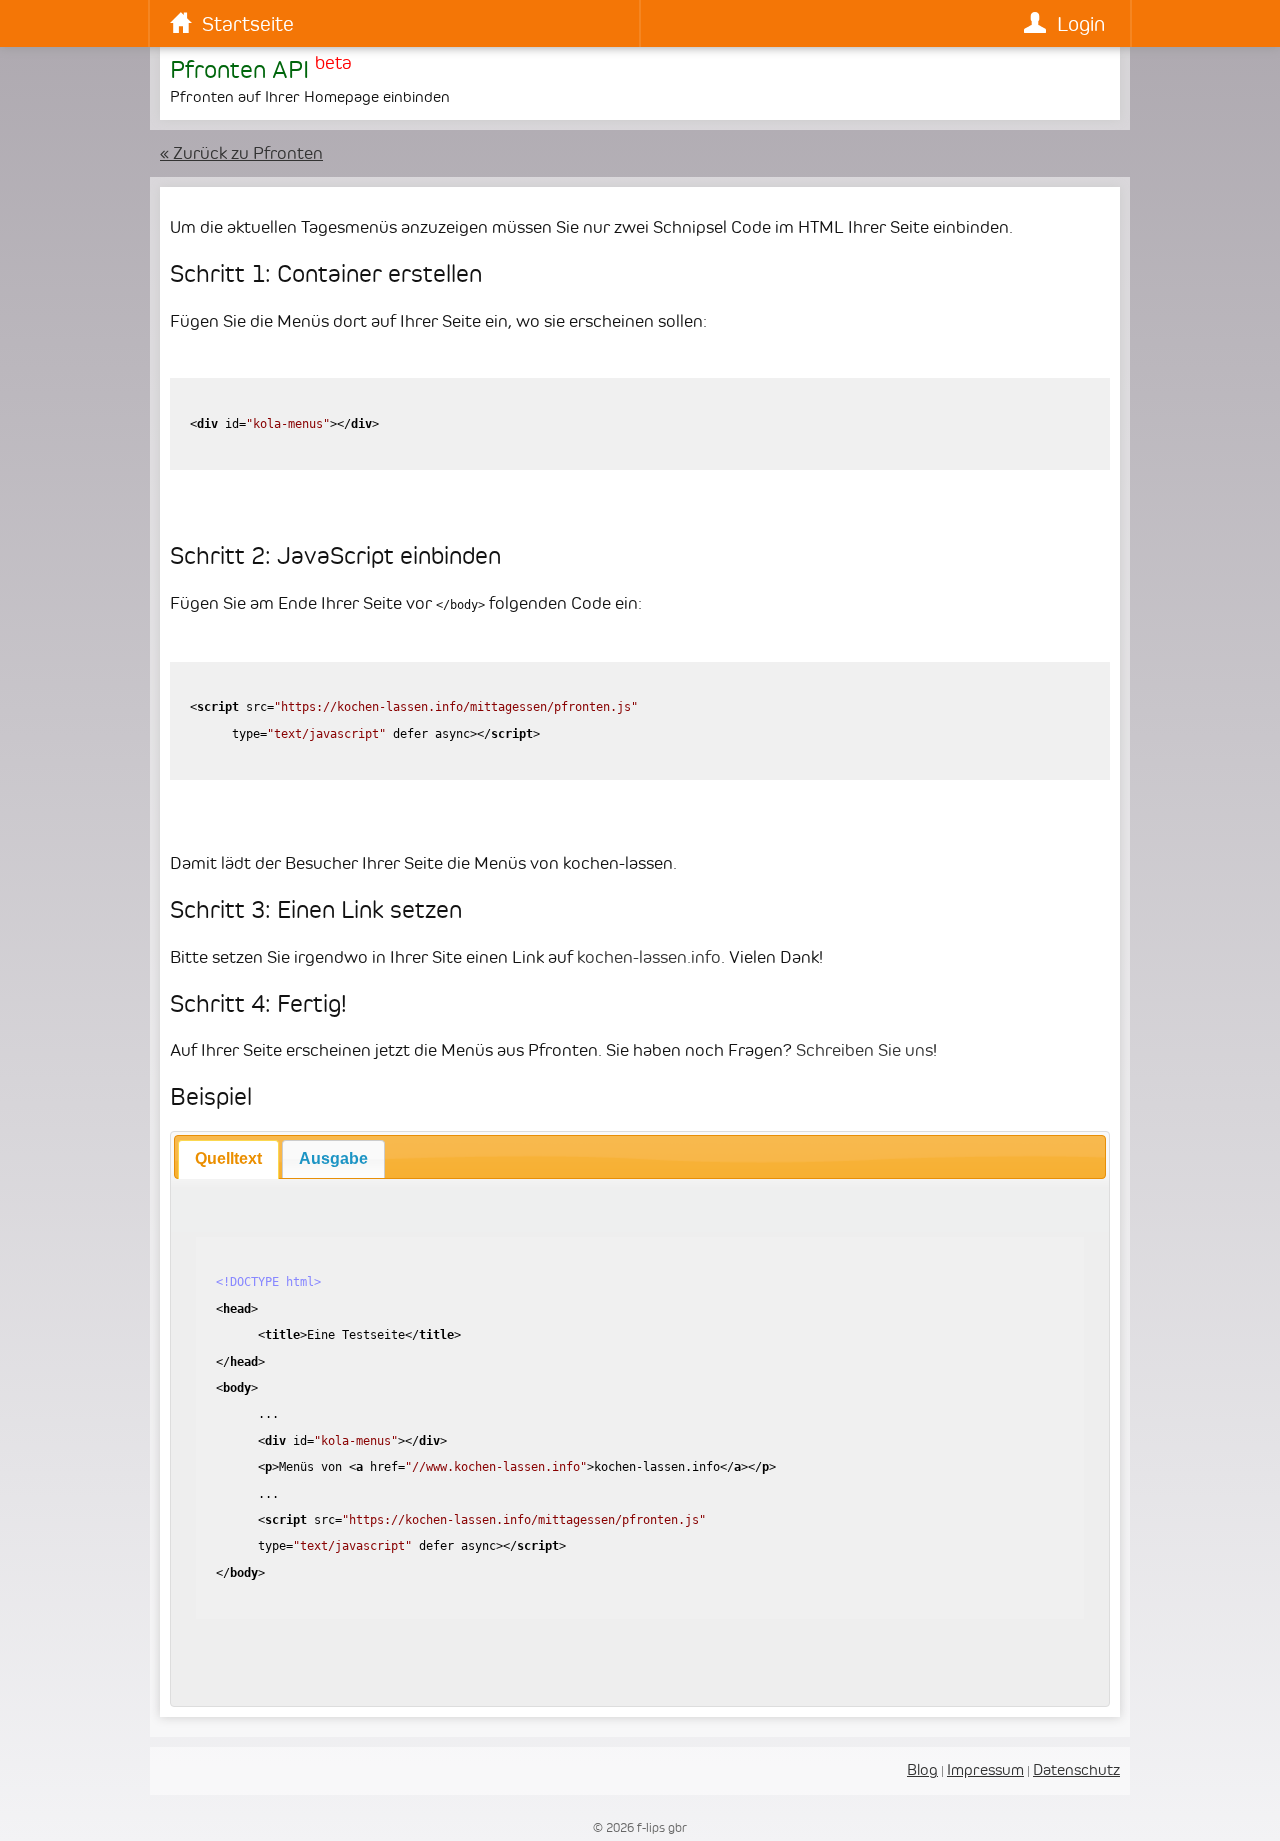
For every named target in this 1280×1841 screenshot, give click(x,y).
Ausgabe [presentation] (333, 1158)
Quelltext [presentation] (228, 1158)
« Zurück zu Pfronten (241, 153)
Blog (922, 1769)
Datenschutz (1076, 1769)
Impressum (985, 1769)
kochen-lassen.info (649, 957)
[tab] (228, 1159)
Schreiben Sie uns (864, 1050)
